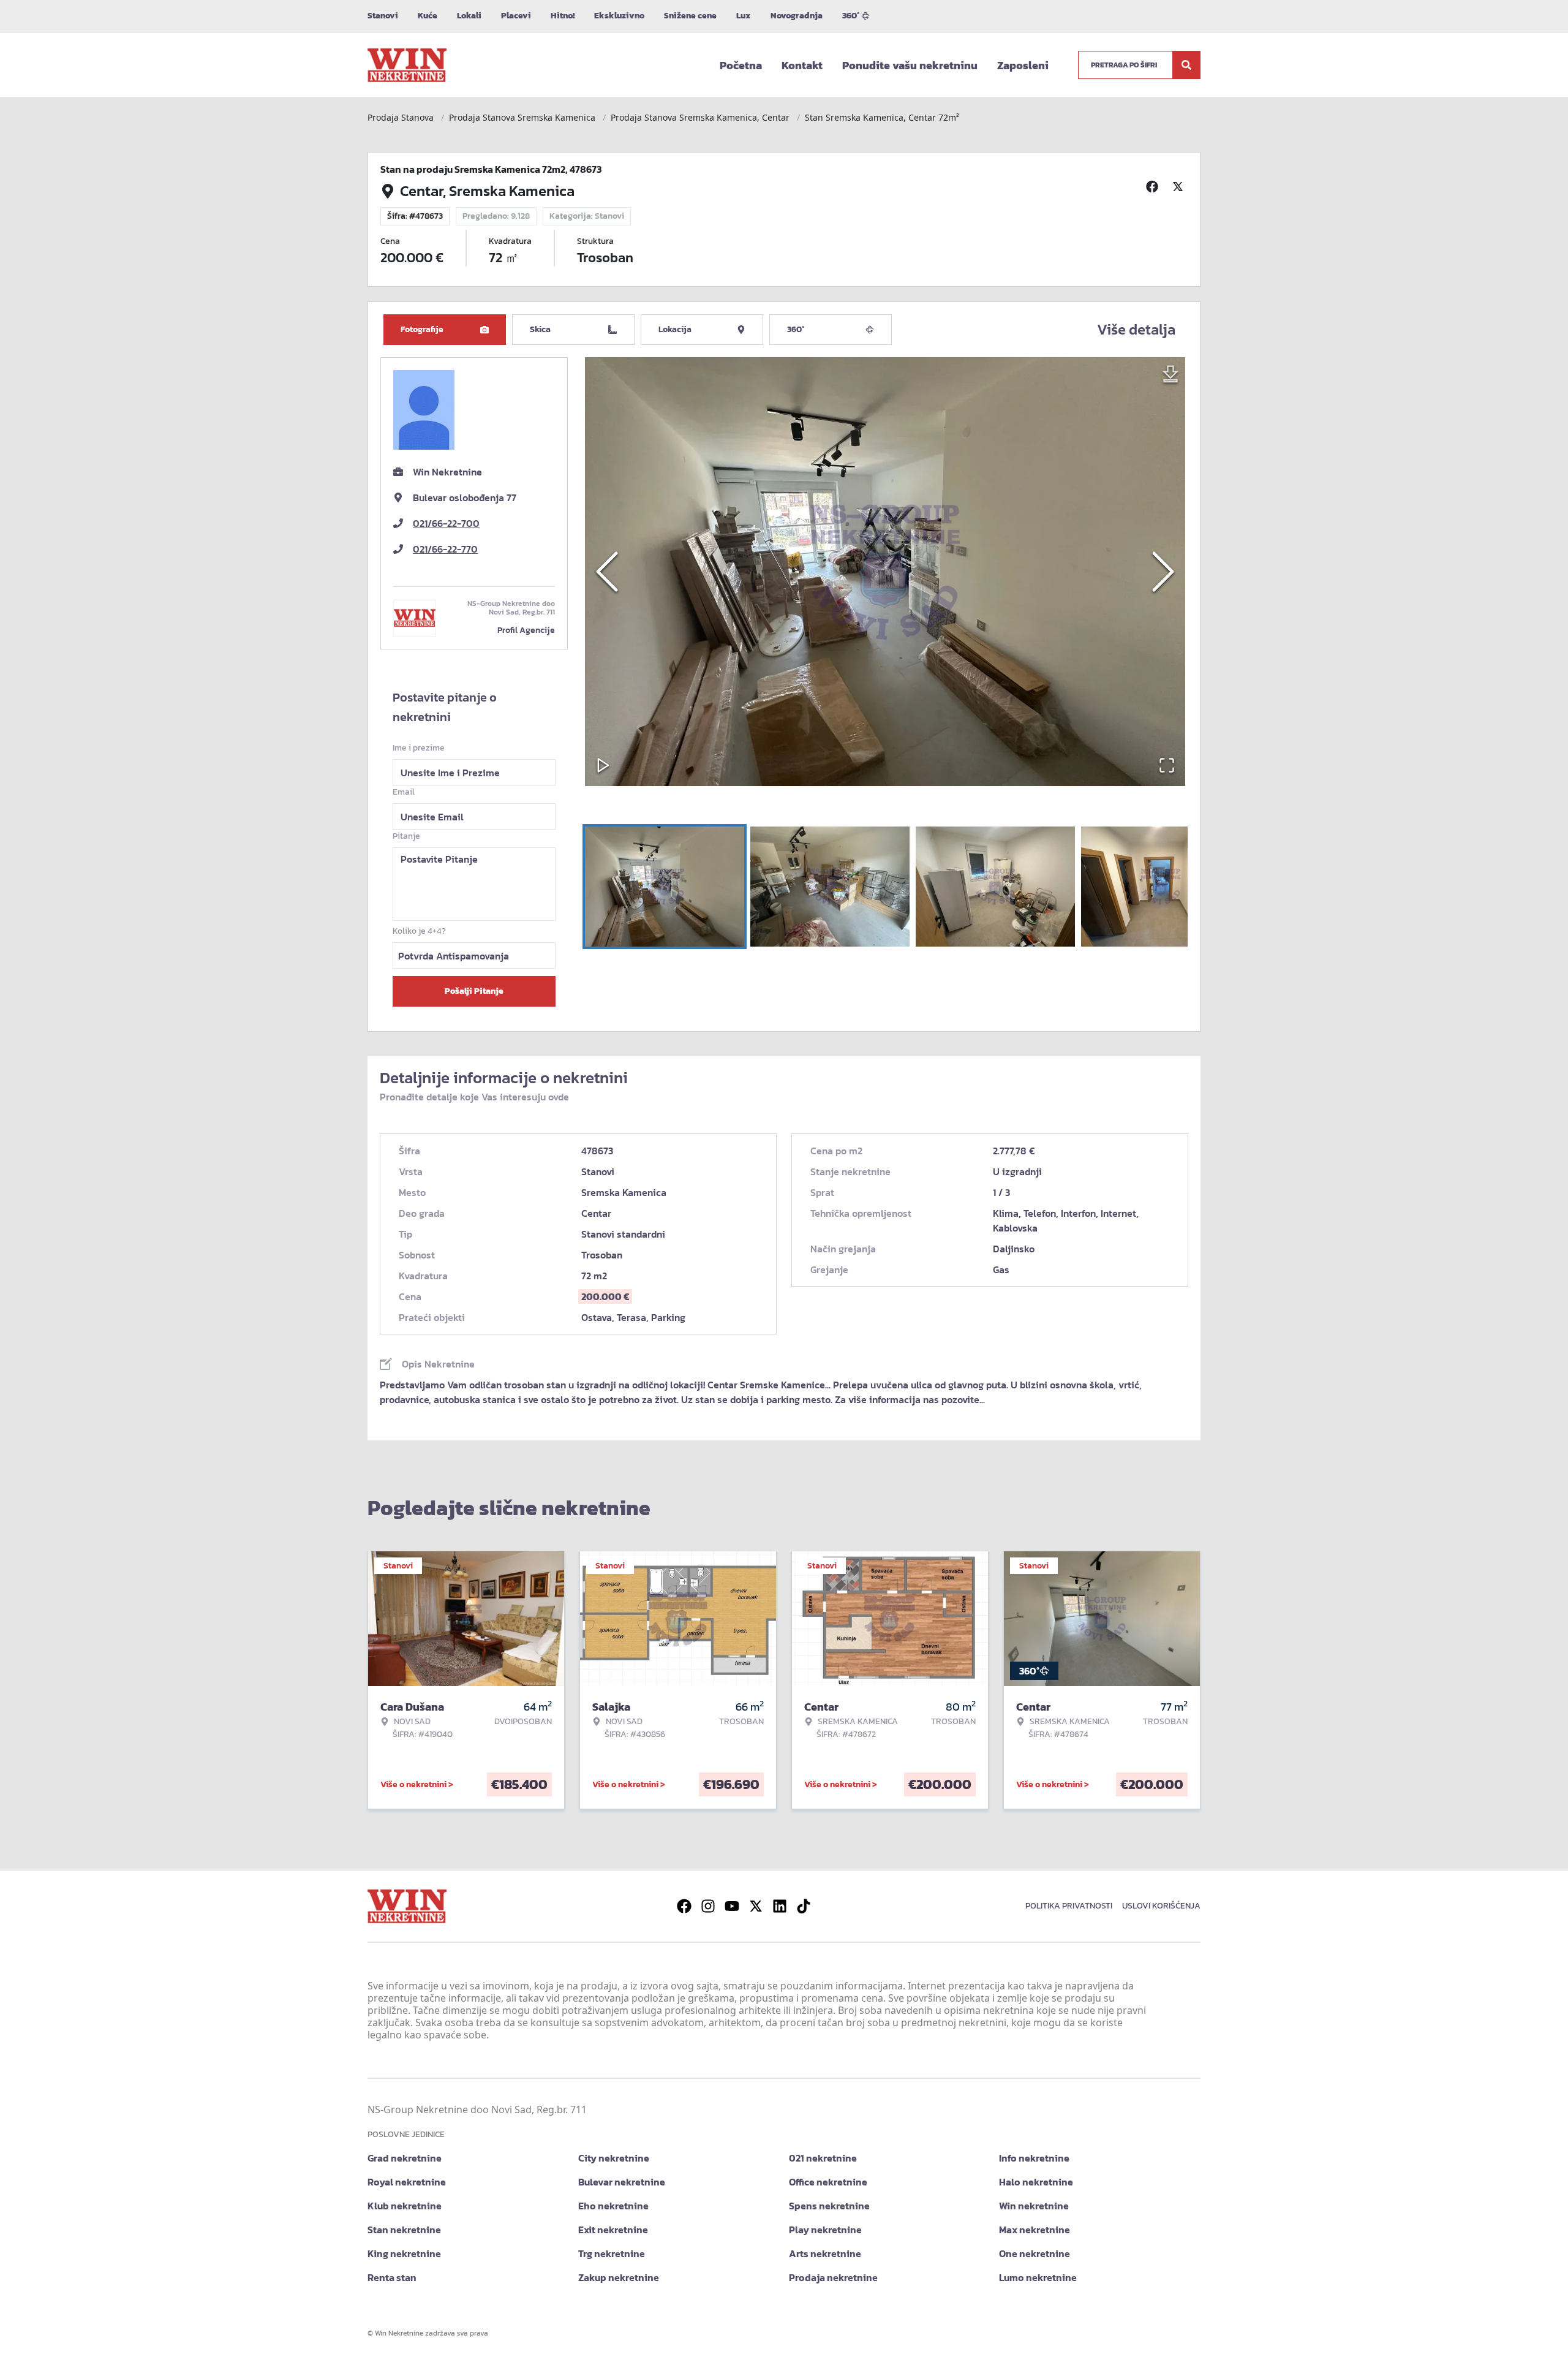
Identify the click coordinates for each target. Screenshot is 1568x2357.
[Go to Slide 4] (1161, 887)
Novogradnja (797, 16)
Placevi (516, 16)
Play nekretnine (825, 2230)
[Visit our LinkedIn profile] (780, 1906)
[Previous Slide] (607, 572)
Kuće (428, 16)
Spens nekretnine (829, 2206)
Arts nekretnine (825, 2253)
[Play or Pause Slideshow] (603, 765)
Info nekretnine (1034, 2158)
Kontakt (802, 65)
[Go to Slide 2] (830, 887)
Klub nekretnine (405, 2206)
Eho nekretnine (613, 2206)
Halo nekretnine (1036, 2182)
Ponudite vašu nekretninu (910, 65)
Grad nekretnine (405, 2158)
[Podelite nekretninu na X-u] (1180, 186)
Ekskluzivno (619, 16)
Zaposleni (1023, 65)
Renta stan (392, 2277)
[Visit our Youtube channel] (732, 1906)
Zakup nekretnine (619, 2277)
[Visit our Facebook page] (684, 1906)
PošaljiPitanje (474, 991)
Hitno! (563, 16)
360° (851, 16)
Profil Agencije (526, 630)
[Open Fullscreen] (1167, 765)
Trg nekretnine (612, 2253)
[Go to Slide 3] (995, 887)
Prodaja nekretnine (833, 2277)
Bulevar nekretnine (622, 2182)
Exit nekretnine (613, 2230)
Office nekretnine (828, 2182)
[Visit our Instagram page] (708, 1906)
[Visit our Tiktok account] (804, 1906)
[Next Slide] (1163, 572)
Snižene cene (690, 16)
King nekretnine (404, 2253)
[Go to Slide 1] (665, 887)
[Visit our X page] (756, 1906)
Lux (744, 16)
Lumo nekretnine (1038, 2277)
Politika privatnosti (1069, 1906)
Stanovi (383, 16)
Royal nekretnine (407, 2182)
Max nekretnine (1035, 2230)
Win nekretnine (1034, 2206)
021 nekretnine (823, 2158)
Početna (741, 65)
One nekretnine (1035, 2253)
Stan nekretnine (404, 2230)
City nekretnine (614, 2158)
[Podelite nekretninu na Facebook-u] (1154, 186)
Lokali (469, 16)
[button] (885, 572)
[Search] (1186, 65)
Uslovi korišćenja (1161, 1906)
